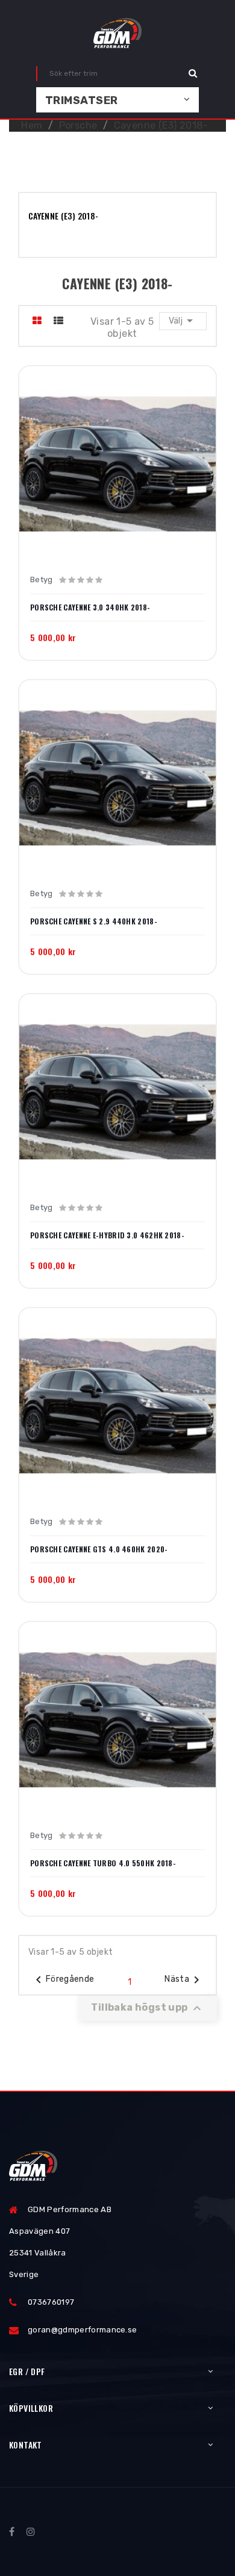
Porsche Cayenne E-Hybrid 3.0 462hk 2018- (107, 1235)
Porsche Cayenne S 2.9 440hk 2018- (94, 921)
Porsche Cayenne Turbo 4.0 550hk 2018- (103, 1863)
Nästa (184, 1980)
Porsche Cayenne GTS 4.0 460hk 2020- (99, 1549)
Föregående (63, 1980)
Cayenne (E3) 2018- (63, 216)
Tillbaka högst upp (148, 2008)
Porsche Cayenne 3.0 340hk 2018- (90, 607)
